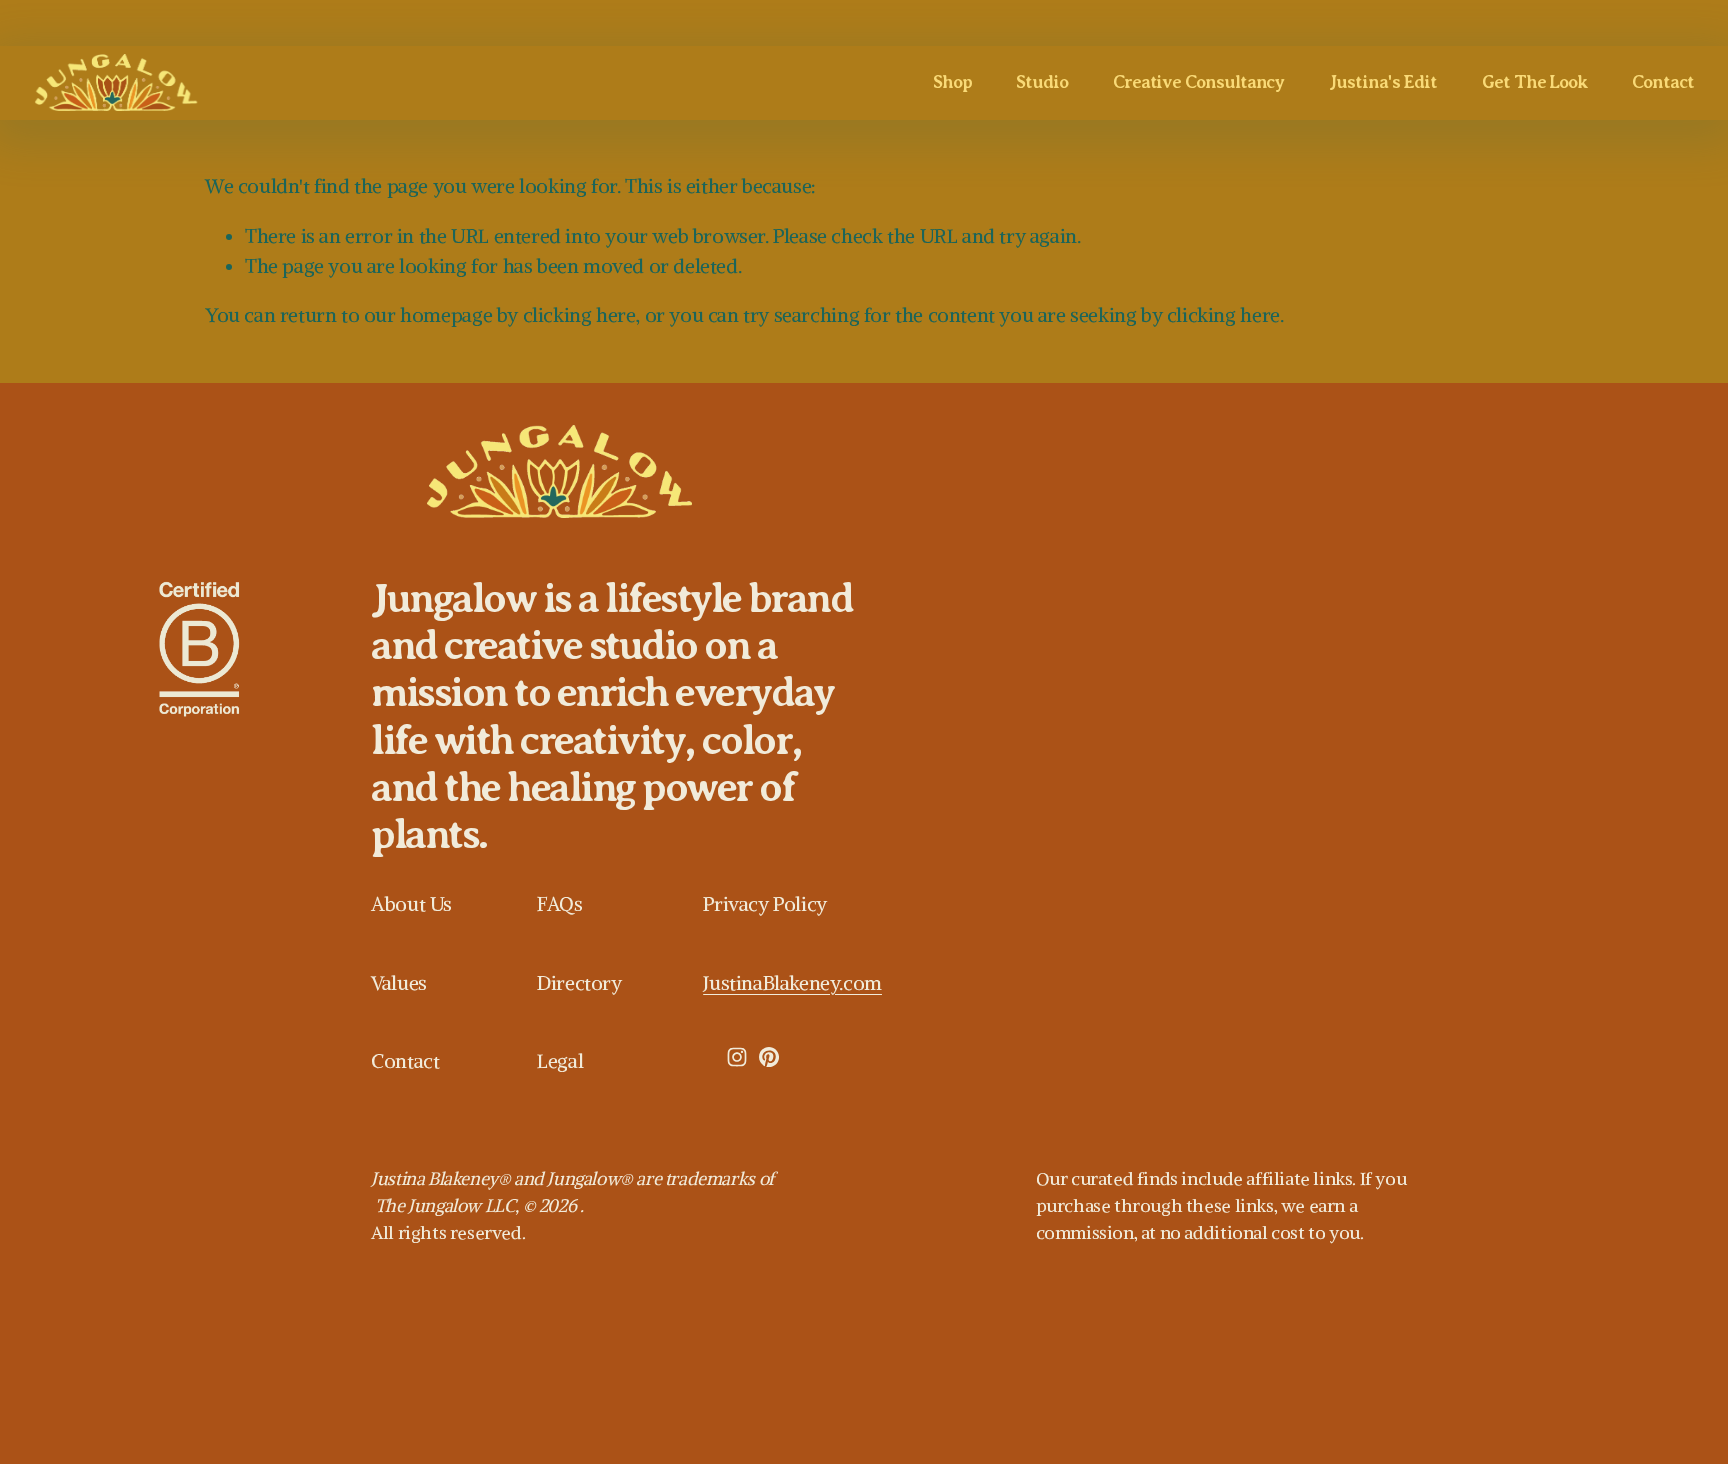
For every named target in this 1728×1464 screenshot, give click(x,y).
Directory (579, 983)
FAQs (559, 904)
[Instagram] (737, 1057)
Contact (1662, 82)
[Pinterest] (769, 1057)
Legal (560, 1061)
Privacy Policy (764, 904)
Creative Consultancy (1198, 82)
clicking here (579, 315)
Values (399, 983)
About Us (411, 904)
